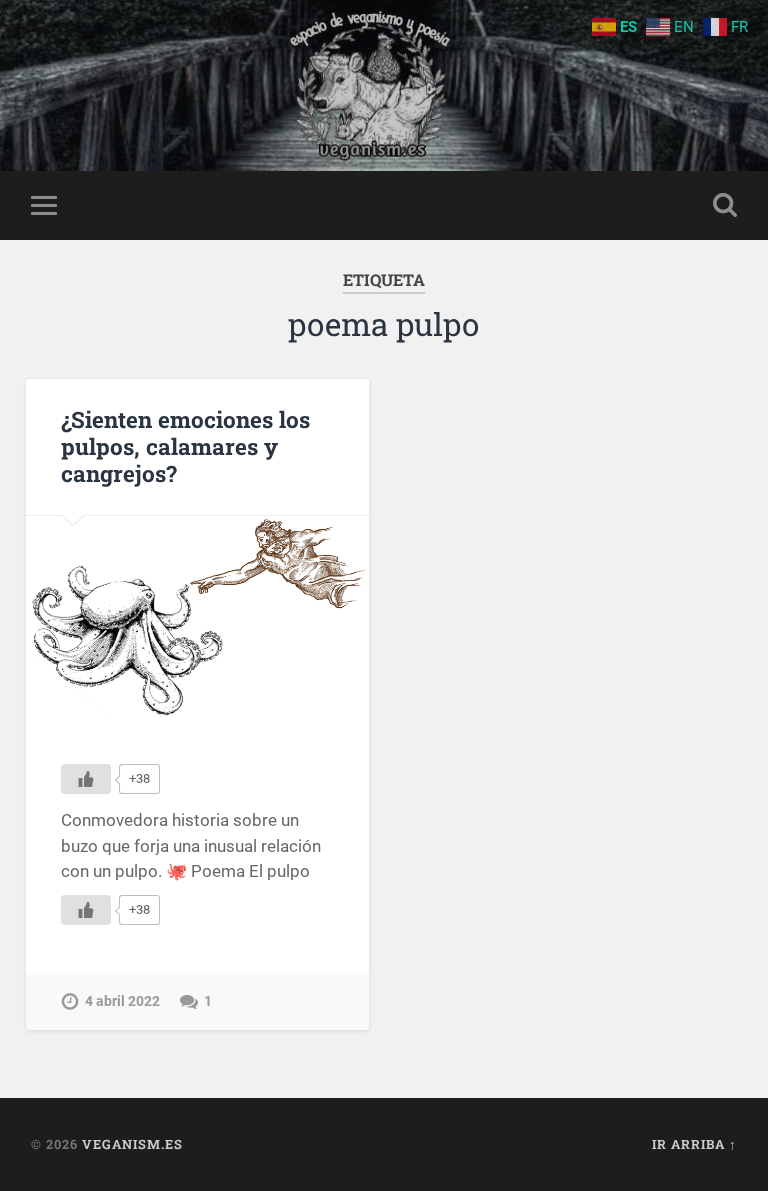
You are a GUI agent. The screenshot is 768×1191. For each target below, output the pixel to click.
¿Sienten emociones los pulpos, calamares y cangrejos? (185, 446)
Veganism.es (132, 1144)
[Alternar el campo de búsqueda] (725, 205)
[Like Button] (86, 779)
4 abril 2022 (122, 1001)
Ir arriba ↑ (694, 1144)
